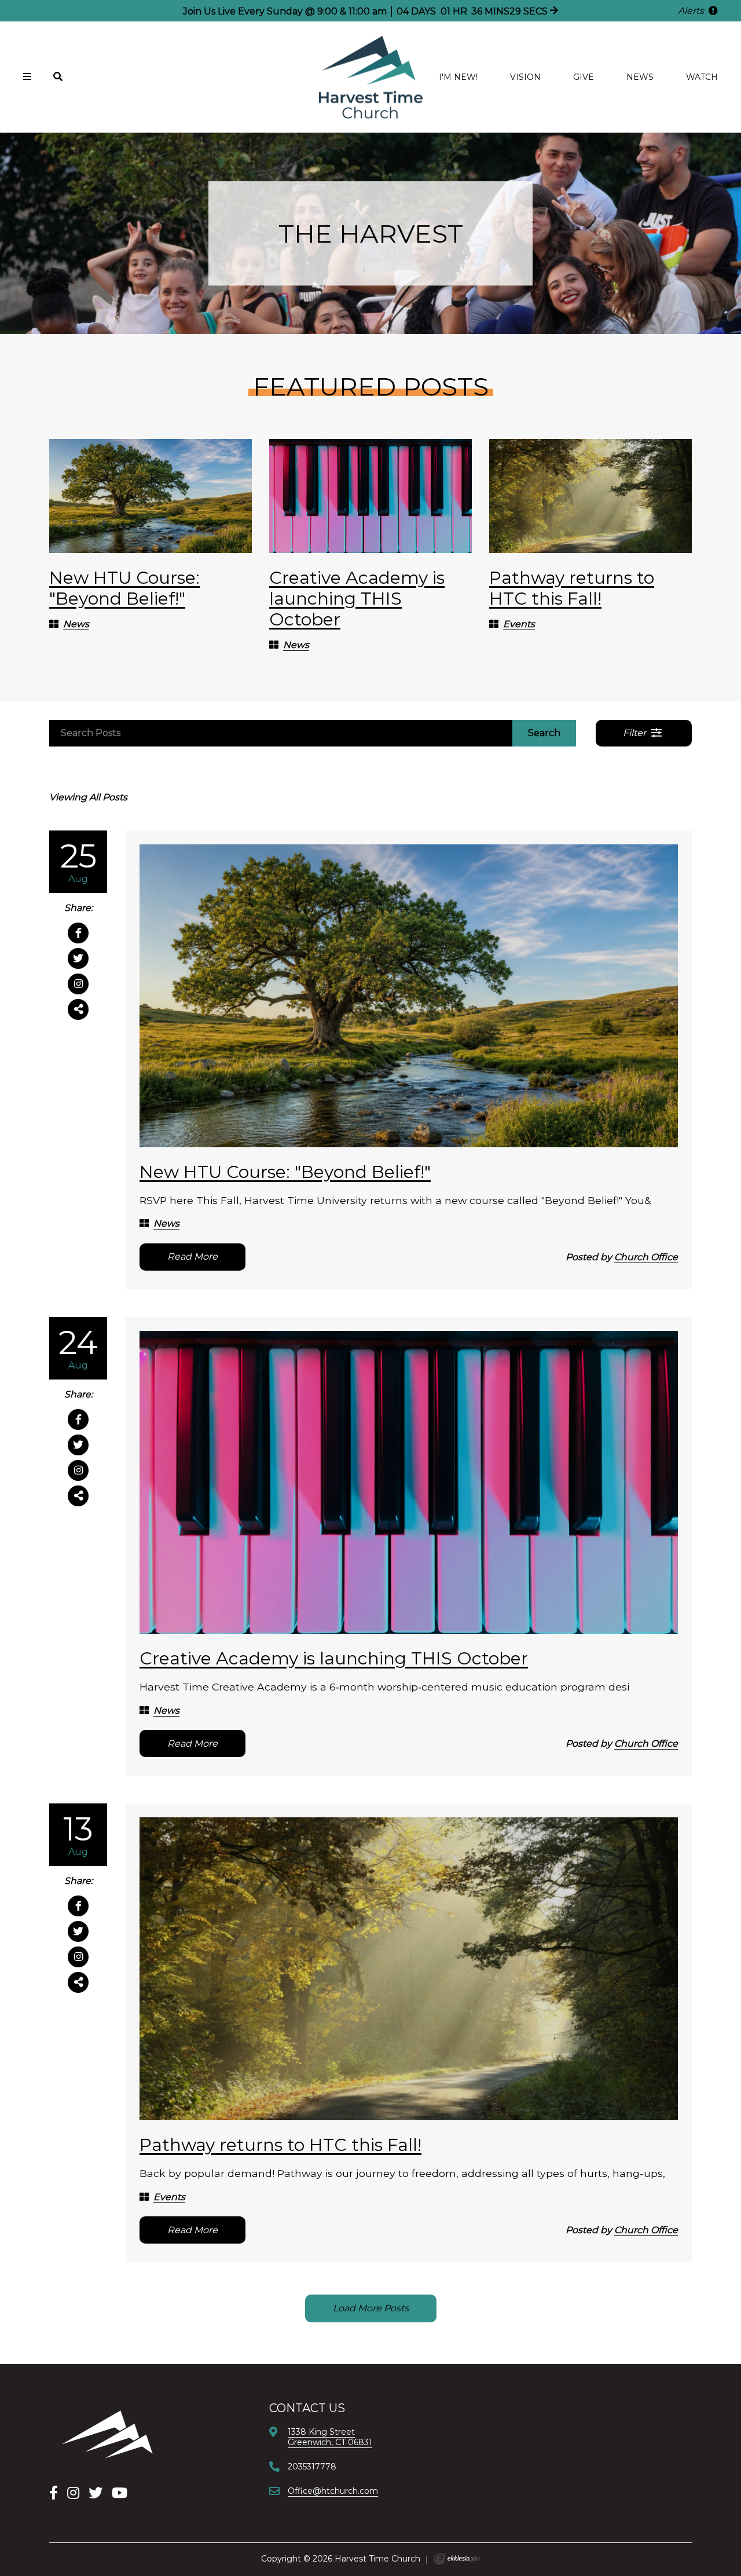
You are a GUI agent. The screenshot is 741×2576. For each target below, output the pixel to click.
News (640, 77)
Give (584, 77)
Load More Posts (371, 2308)
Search (544, 733)
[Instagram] (73, 2493)
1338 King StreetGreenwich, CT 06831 (330, 2437)
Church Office (646, 1257)
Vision (525, 77)
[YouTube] (120, 2493)
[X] (96, 2493)
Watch (702, 77)
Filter (636, 733)
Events (519, 624)
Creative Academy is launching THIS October (357, 599)
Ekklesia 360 (457, 2559)
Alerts (692, 11)
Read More (192, 1256)
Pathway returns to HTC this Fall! (572, 588)
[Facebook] (54, 2493)
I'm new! (458, 77)
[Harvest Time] (107, 2434)
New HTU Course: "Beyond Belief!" (124, 588)
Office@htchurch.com (333, 2491)
